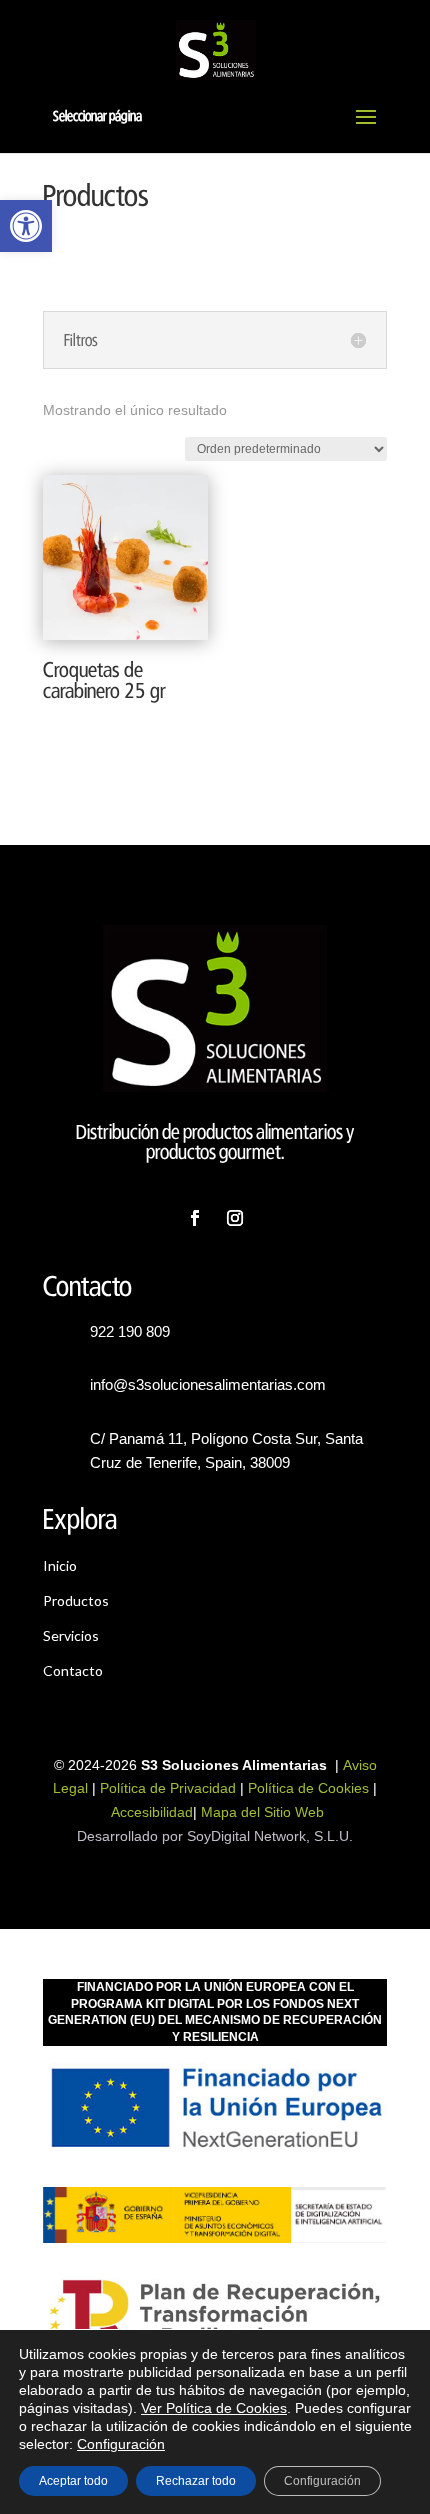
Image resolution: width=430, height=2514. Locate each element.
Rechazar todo (196, 2481)
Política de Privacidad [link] (168, 1788)
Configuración (121, 2444)
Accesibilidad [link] (152, 1812)
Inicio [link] (60, 1565)
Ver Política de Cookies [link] (214, 2408)
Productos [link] (76, 1600)
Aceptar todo (73, 2481)
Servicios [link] (71, 1635)
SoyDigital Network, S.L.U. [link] (270, 1836)
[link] (26, 226)
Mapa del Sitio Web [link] (262, 1812)
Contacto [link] (73, 1670)
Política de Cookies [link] (308, 1788)
